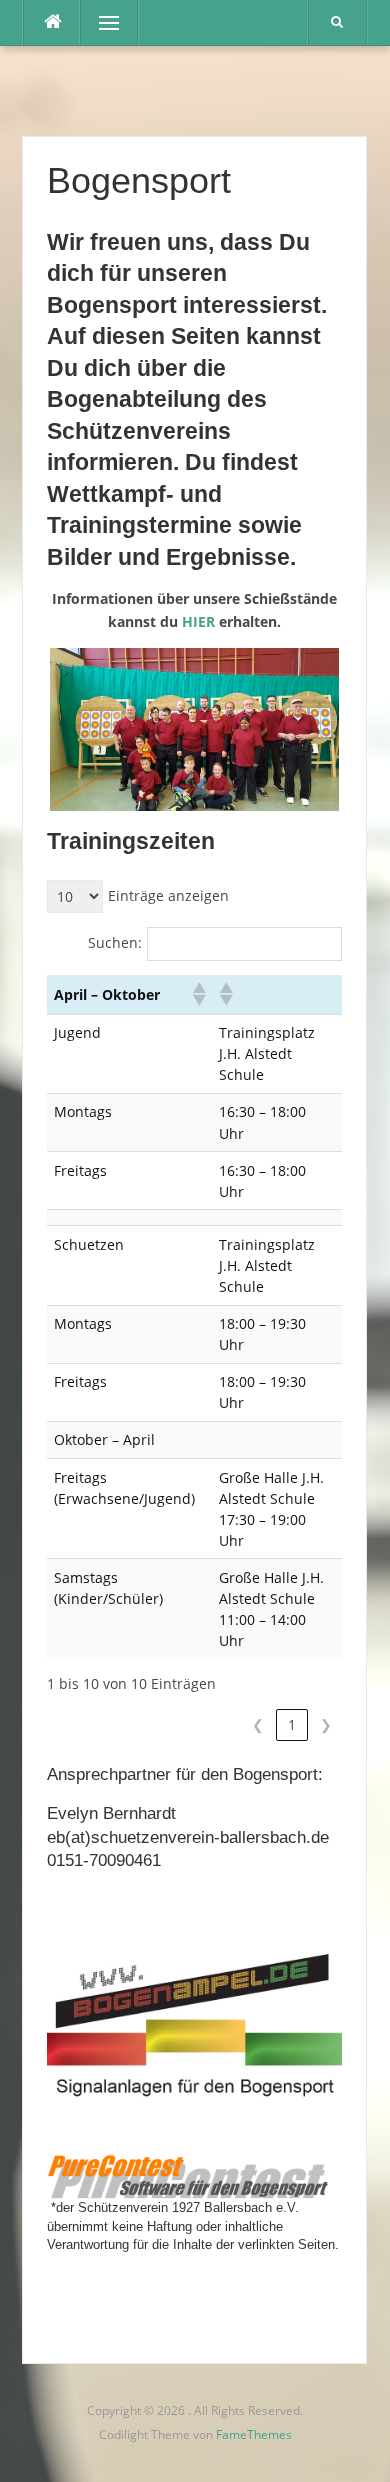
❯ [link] (326, 1724)
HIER (198, 621)
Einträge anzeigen (168, 895)
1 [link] (292, 1724)
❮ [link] (258, 1724)
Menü (100, 22)
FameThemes (254, 2434)
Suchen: (115, 942)
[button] (198, 994)
